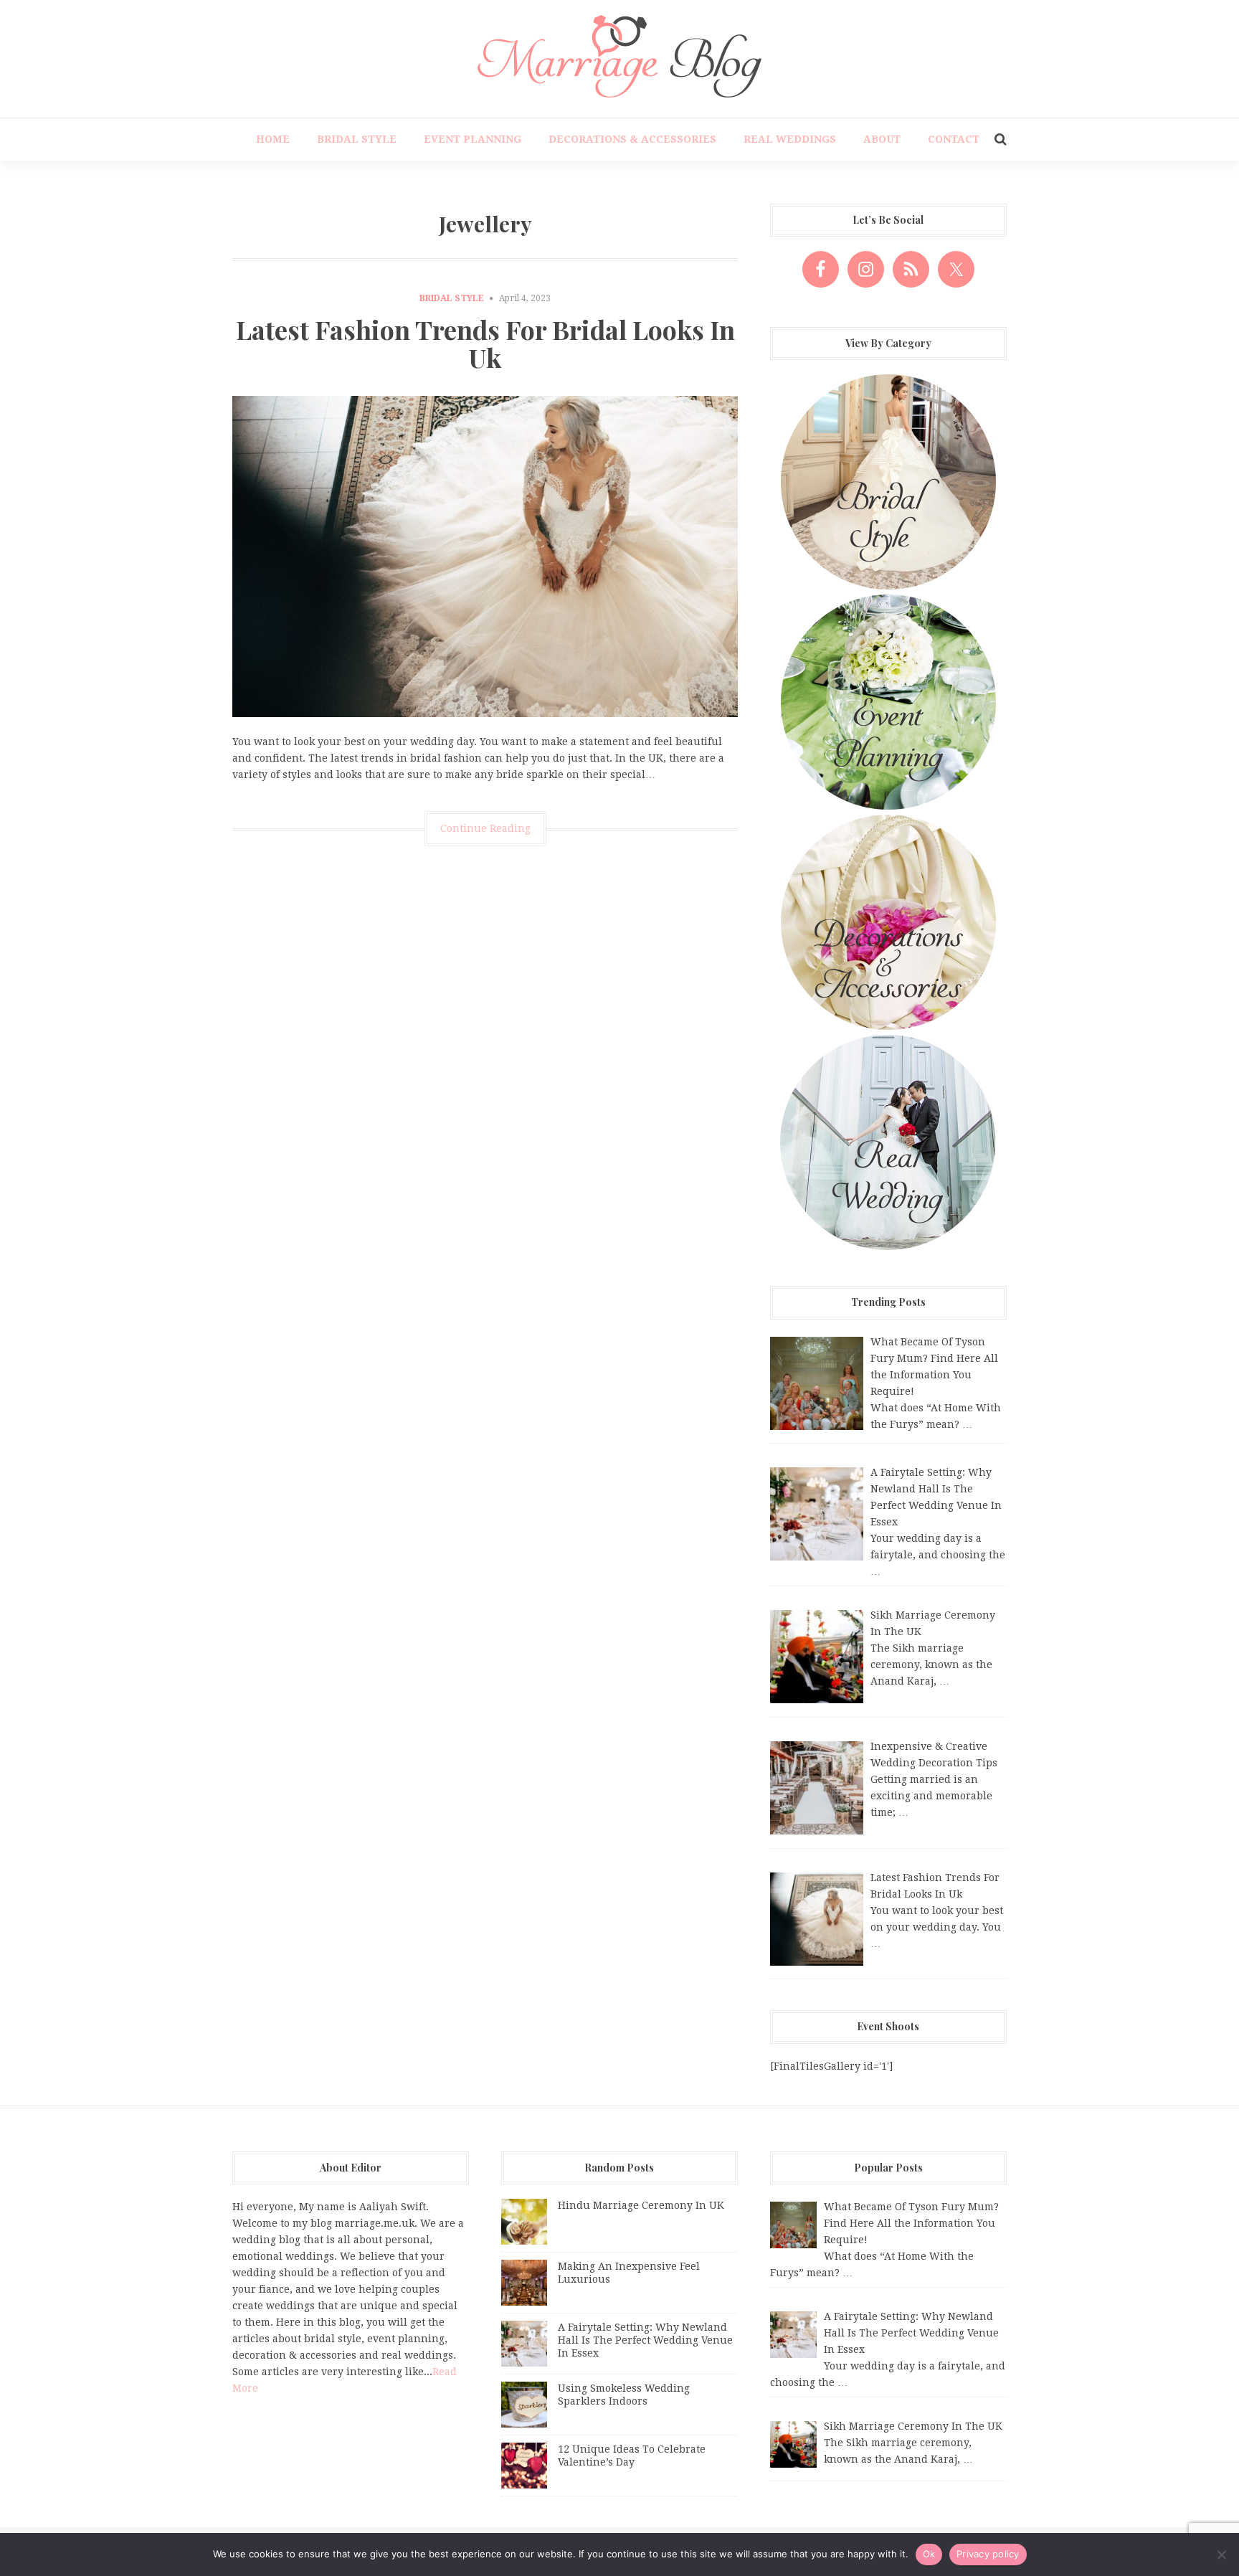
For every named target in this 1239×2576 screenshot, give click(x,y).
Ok (929, 2554)
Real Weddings (790, 139)
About (882, 139)
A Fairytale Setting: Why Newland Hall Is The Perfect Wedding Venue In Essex (645, 2340)
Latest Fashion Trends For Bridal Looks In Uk (485, 344)
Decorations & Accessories (632, 139)
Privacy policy (988, 2554)
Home (273, 139)
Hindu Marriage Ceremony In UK (641, 2205)
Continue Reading (485, 828)
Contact (954, 139)
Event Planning (473, 139)
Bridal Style (357, 139)
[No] (1221, 2554)
